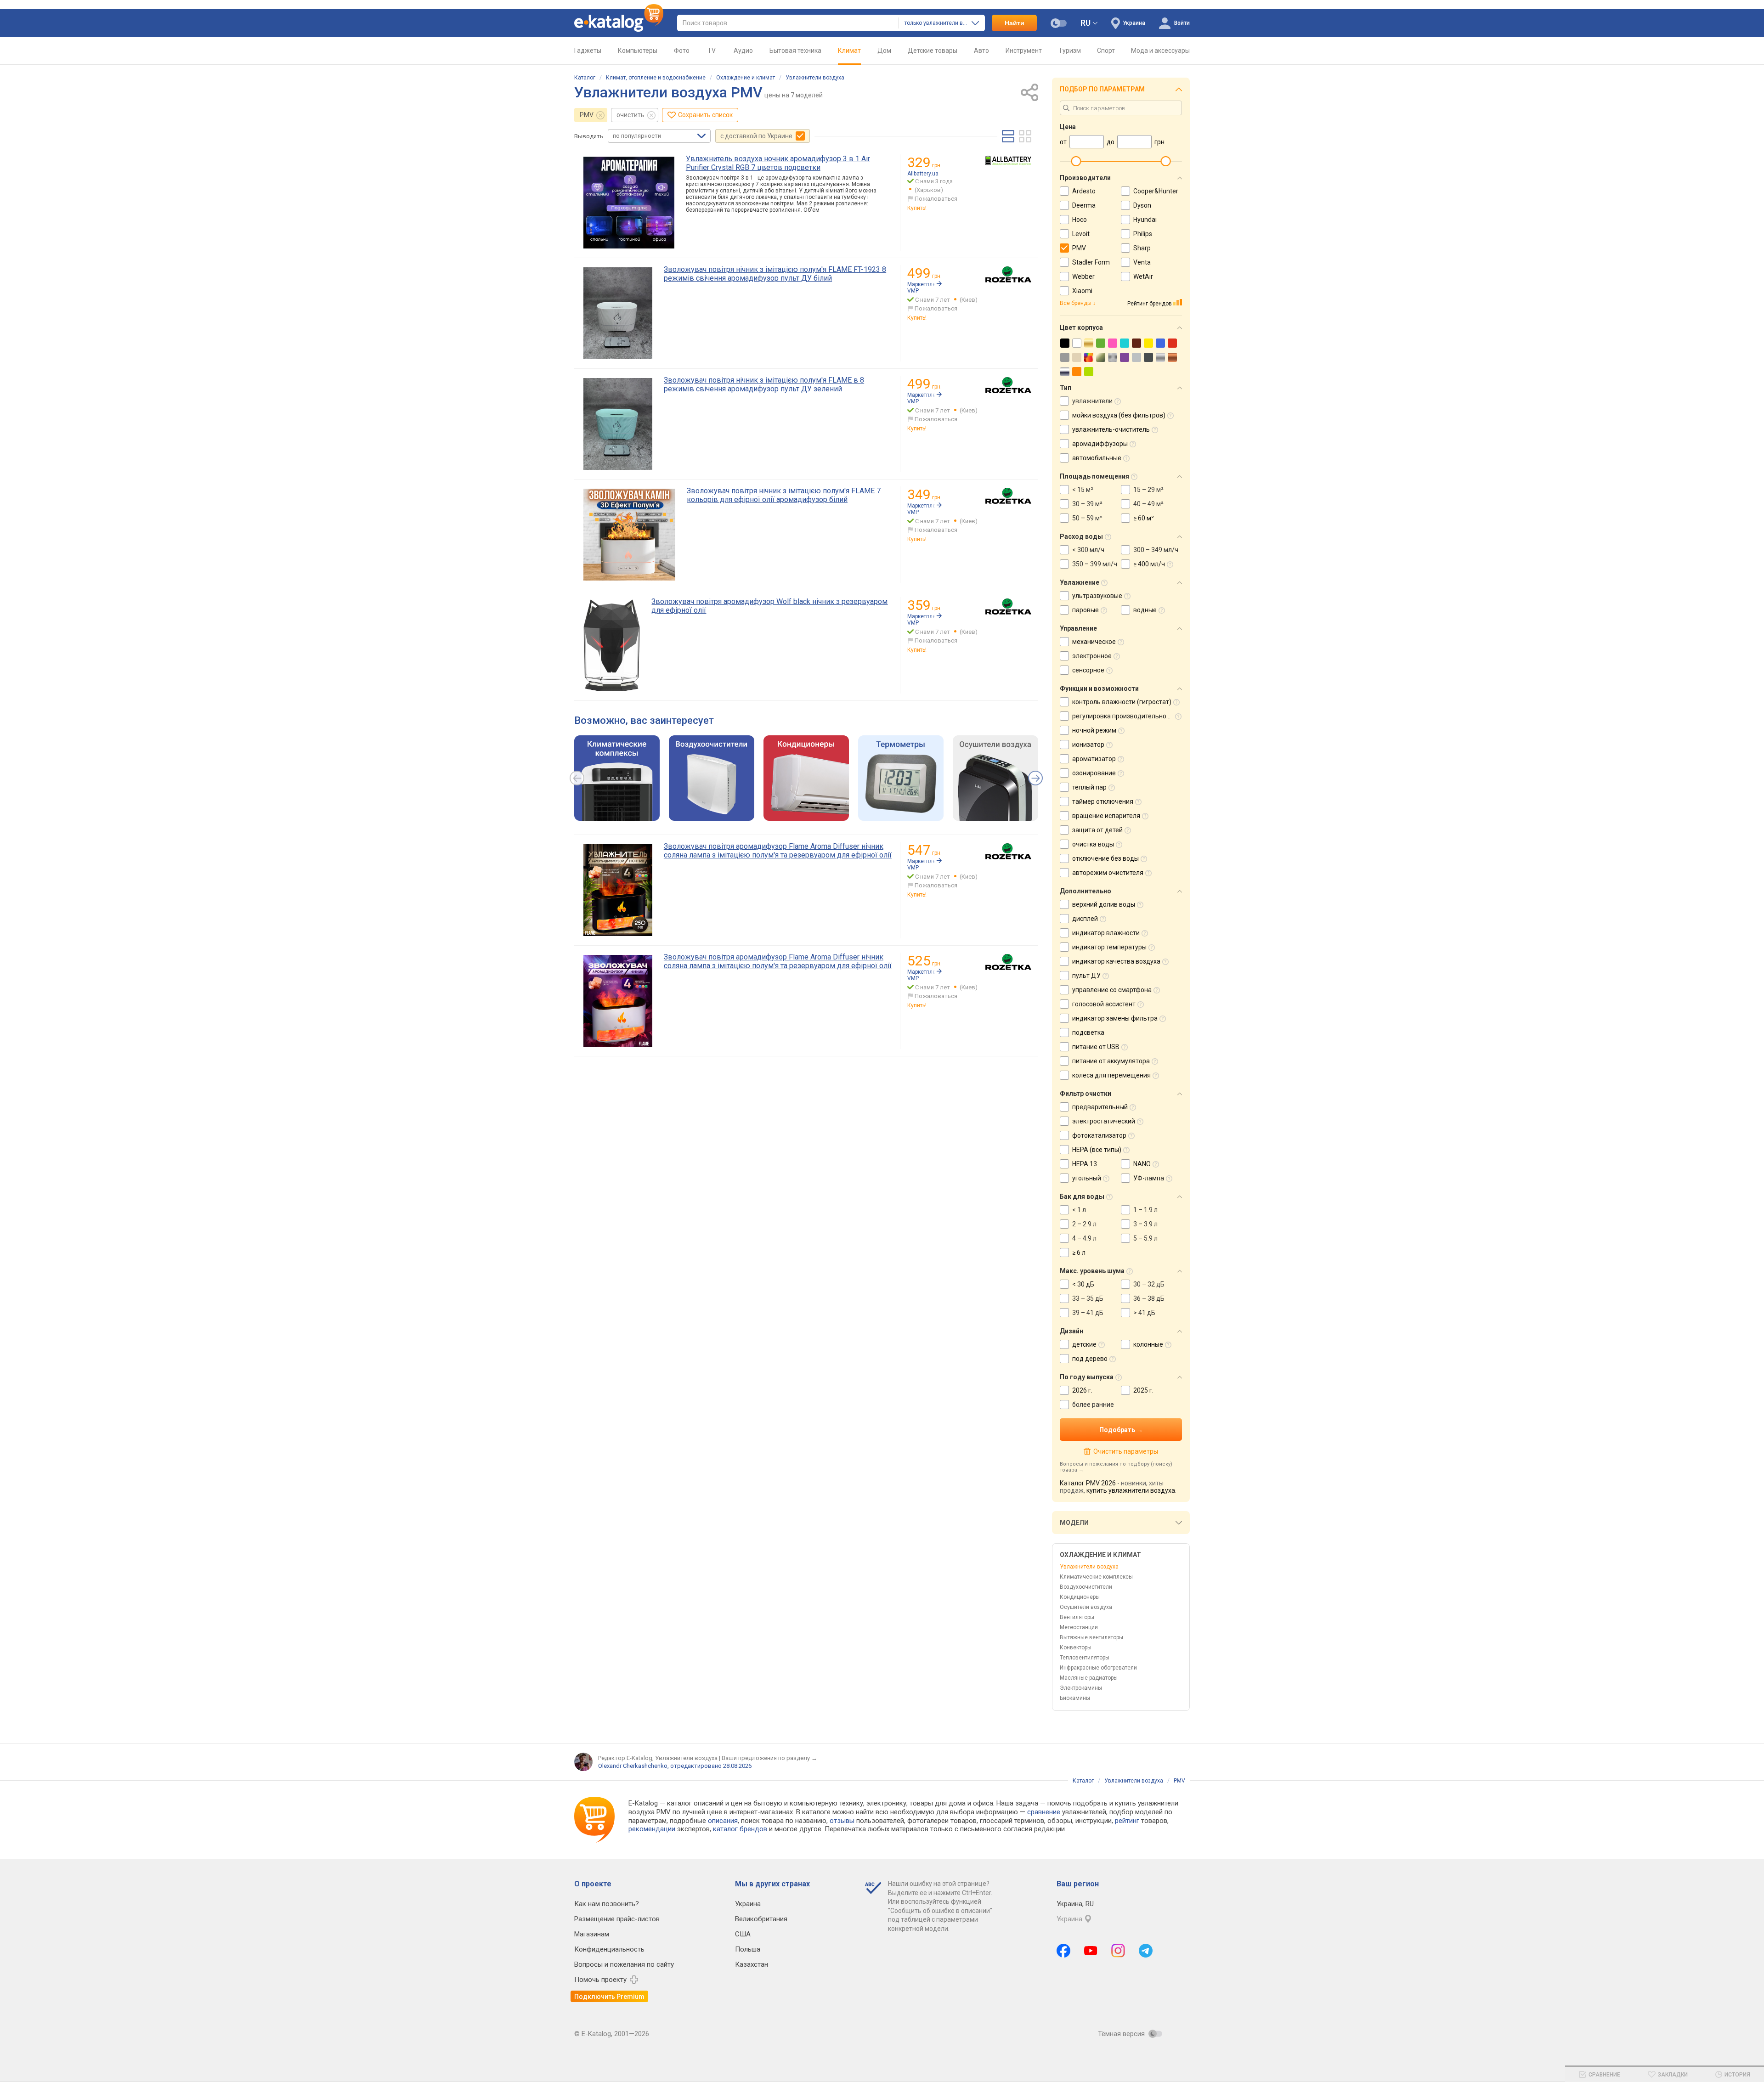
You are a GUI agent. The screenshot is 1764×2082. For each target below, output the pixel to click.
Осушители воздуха (1086, 1607)
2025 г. (1143, 1390)
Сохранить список (705, 115)
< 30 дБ (1083, 1284)
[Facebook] (1063, 1951)
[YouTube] (1091, 1951)
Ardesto (1084, 191)
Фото (682, 51)
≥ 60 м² (1144, 518)
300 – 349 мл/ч (1156, 550)
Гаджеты (588, 51)
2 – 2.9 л (1084, 1224)
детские (1084, 1344)
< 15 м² (1083, 490)
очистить (630, 115)
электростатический (1104, 1121)
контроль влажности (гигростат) (1122, 702)
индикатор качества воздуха (1116, 961)
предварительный (1100, 1107)
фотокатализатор (1099, 1135)
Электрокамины (1081, 1688)
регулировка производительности (1124, 716)
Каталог (585, 78)
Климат (849, 51)
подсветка (1088, 1033)
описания (723, 1821)
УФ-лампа (1149, 1178)
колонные (1148, 1344)
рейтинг (1127, 1821)
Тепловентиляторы (1085, 1658)
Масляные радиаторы (1089, 1678)
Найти (1015, 23)
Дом (884, 51)
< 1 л (1079, 1210)
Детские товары (933, 51)
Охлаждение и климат (746, 78)
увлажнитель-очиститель (1111, 429)
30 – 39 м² (1087, 504)
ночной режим (1094, 730)
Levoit (1081, 234)
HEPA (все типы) (1097, 1150)
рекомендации (652, 1829)
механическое (1094, 642)
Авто (981, 51)
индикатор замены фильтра (1115, 1018)
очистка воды (1093, 844)
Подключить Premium (609, 1997)
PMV (587, 115)
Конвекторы (1076, 1648)
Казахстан (752, 1964)
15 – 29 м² (1148, 490)
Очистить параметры (1125, 1451)
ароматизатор (1094, 759)
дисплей (1085, 919)
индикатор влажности (1106, 933)
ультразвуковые (1097, 596)
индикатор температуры (1109, 947)
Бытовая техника (795, 51)
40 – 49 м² (1148, 504)
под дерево (1090, 1359)
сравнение (1044, 1812)
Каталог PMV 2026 (1088, 1483)
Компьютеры (638, 51)
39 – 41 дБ (1088, 1313)
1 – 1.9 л (1145, 1210)
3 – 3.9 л (1145, 1224)
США (743, 1934)
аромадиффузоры (1100, 444)
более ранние (1093, 1405)
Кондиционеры (1080, 1597)
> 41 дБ (1144, 1313)
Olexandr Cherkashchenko (633, 1766)
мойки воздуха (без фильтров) (1119, 415)
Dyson (1142, 205)
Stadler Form (1091, 262)
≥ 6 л (1079, 1253)
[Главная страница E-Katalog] (619, 23)
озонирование (1094, 773)
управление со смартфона (1112, 990)
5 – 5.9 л (1145, 1238)
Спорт (1106, 51)
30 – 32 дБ (1149, 1284)
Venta (1142, 262)
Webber (1083, 276)
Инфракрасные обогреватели (1098, 1668)
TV (712, 51)
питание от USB (1096, 1047)
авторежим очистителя (1108, 873)
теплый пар (1089, 787)
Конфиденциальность (609, 1949)
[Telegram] (1146, 1951)
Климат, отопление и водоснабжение (656, 78)
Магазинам (592, 1934)
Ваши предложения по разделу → (769, 1758)
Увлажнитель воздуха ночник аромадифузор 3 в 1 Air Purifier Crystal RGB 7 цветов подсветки (778, 163)
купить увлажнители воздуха (1131, 1490)
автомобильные (1097, 458)
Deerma (1084, 205)
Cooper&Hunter (1156, 191)
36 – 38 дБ (1149, 1298)
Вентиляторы (1077, 1617)
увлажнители (1092, 401)
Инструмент (1024, 51)
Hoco (1080, 220)
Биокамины (1075, 1698)
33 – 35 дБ (1088, 1298)
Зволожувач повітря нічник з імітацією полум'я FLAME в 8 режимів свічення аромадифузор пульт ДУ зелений (764, 384)
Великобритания (761, 1919)
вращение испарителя (1106, 816)
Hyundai (1145, 220)
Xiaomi (1082, 291)
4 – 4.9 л (1084, 1238)
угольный (1087, 1178)
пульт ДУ (1086, 976)
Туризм (1070, 51)
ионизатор (1088, 745)
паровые (1086, 610)
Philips (1143, 234)
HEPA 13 (1085, 1164)
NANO (1142, 1164)
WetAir (1143, 276)
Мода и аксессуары (1160, 51)
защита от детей (1097, 830)
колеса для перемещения (1111, 1075)
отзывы (842, 1821)
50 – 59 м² (1087, 518)
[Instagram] (1118, 1951)
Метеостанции (1079, 1627)
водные (1145, 610)
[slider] (1076, 161)
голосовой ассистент (1104, 1004)
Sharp (1142, 248)
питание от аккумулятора (1111, 1061)
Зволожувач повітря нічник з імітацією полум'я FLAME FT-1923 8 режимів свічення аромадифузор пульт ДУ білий (775, 274)
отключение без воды (1105, 858)
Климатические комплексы (1096, 1577)
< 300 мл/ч (1088, 550)
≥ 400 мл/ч (1149, 564)
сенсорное (1088, 670)
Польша (748, 1949)
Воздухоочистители (1086, 1587)
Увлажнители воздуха (815, 78)
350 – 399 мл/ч (1095, 564)
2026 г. (1082, 1390)
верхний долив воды (1104, 904)
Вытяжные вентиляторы (1091, 1637)
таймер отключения (1103, 801)
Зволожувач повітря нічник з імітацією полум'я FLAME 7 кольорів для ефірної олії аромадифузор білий (784, 495)
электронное (1092, 656)
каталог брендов (740, 1829)
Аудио (743, 51)
